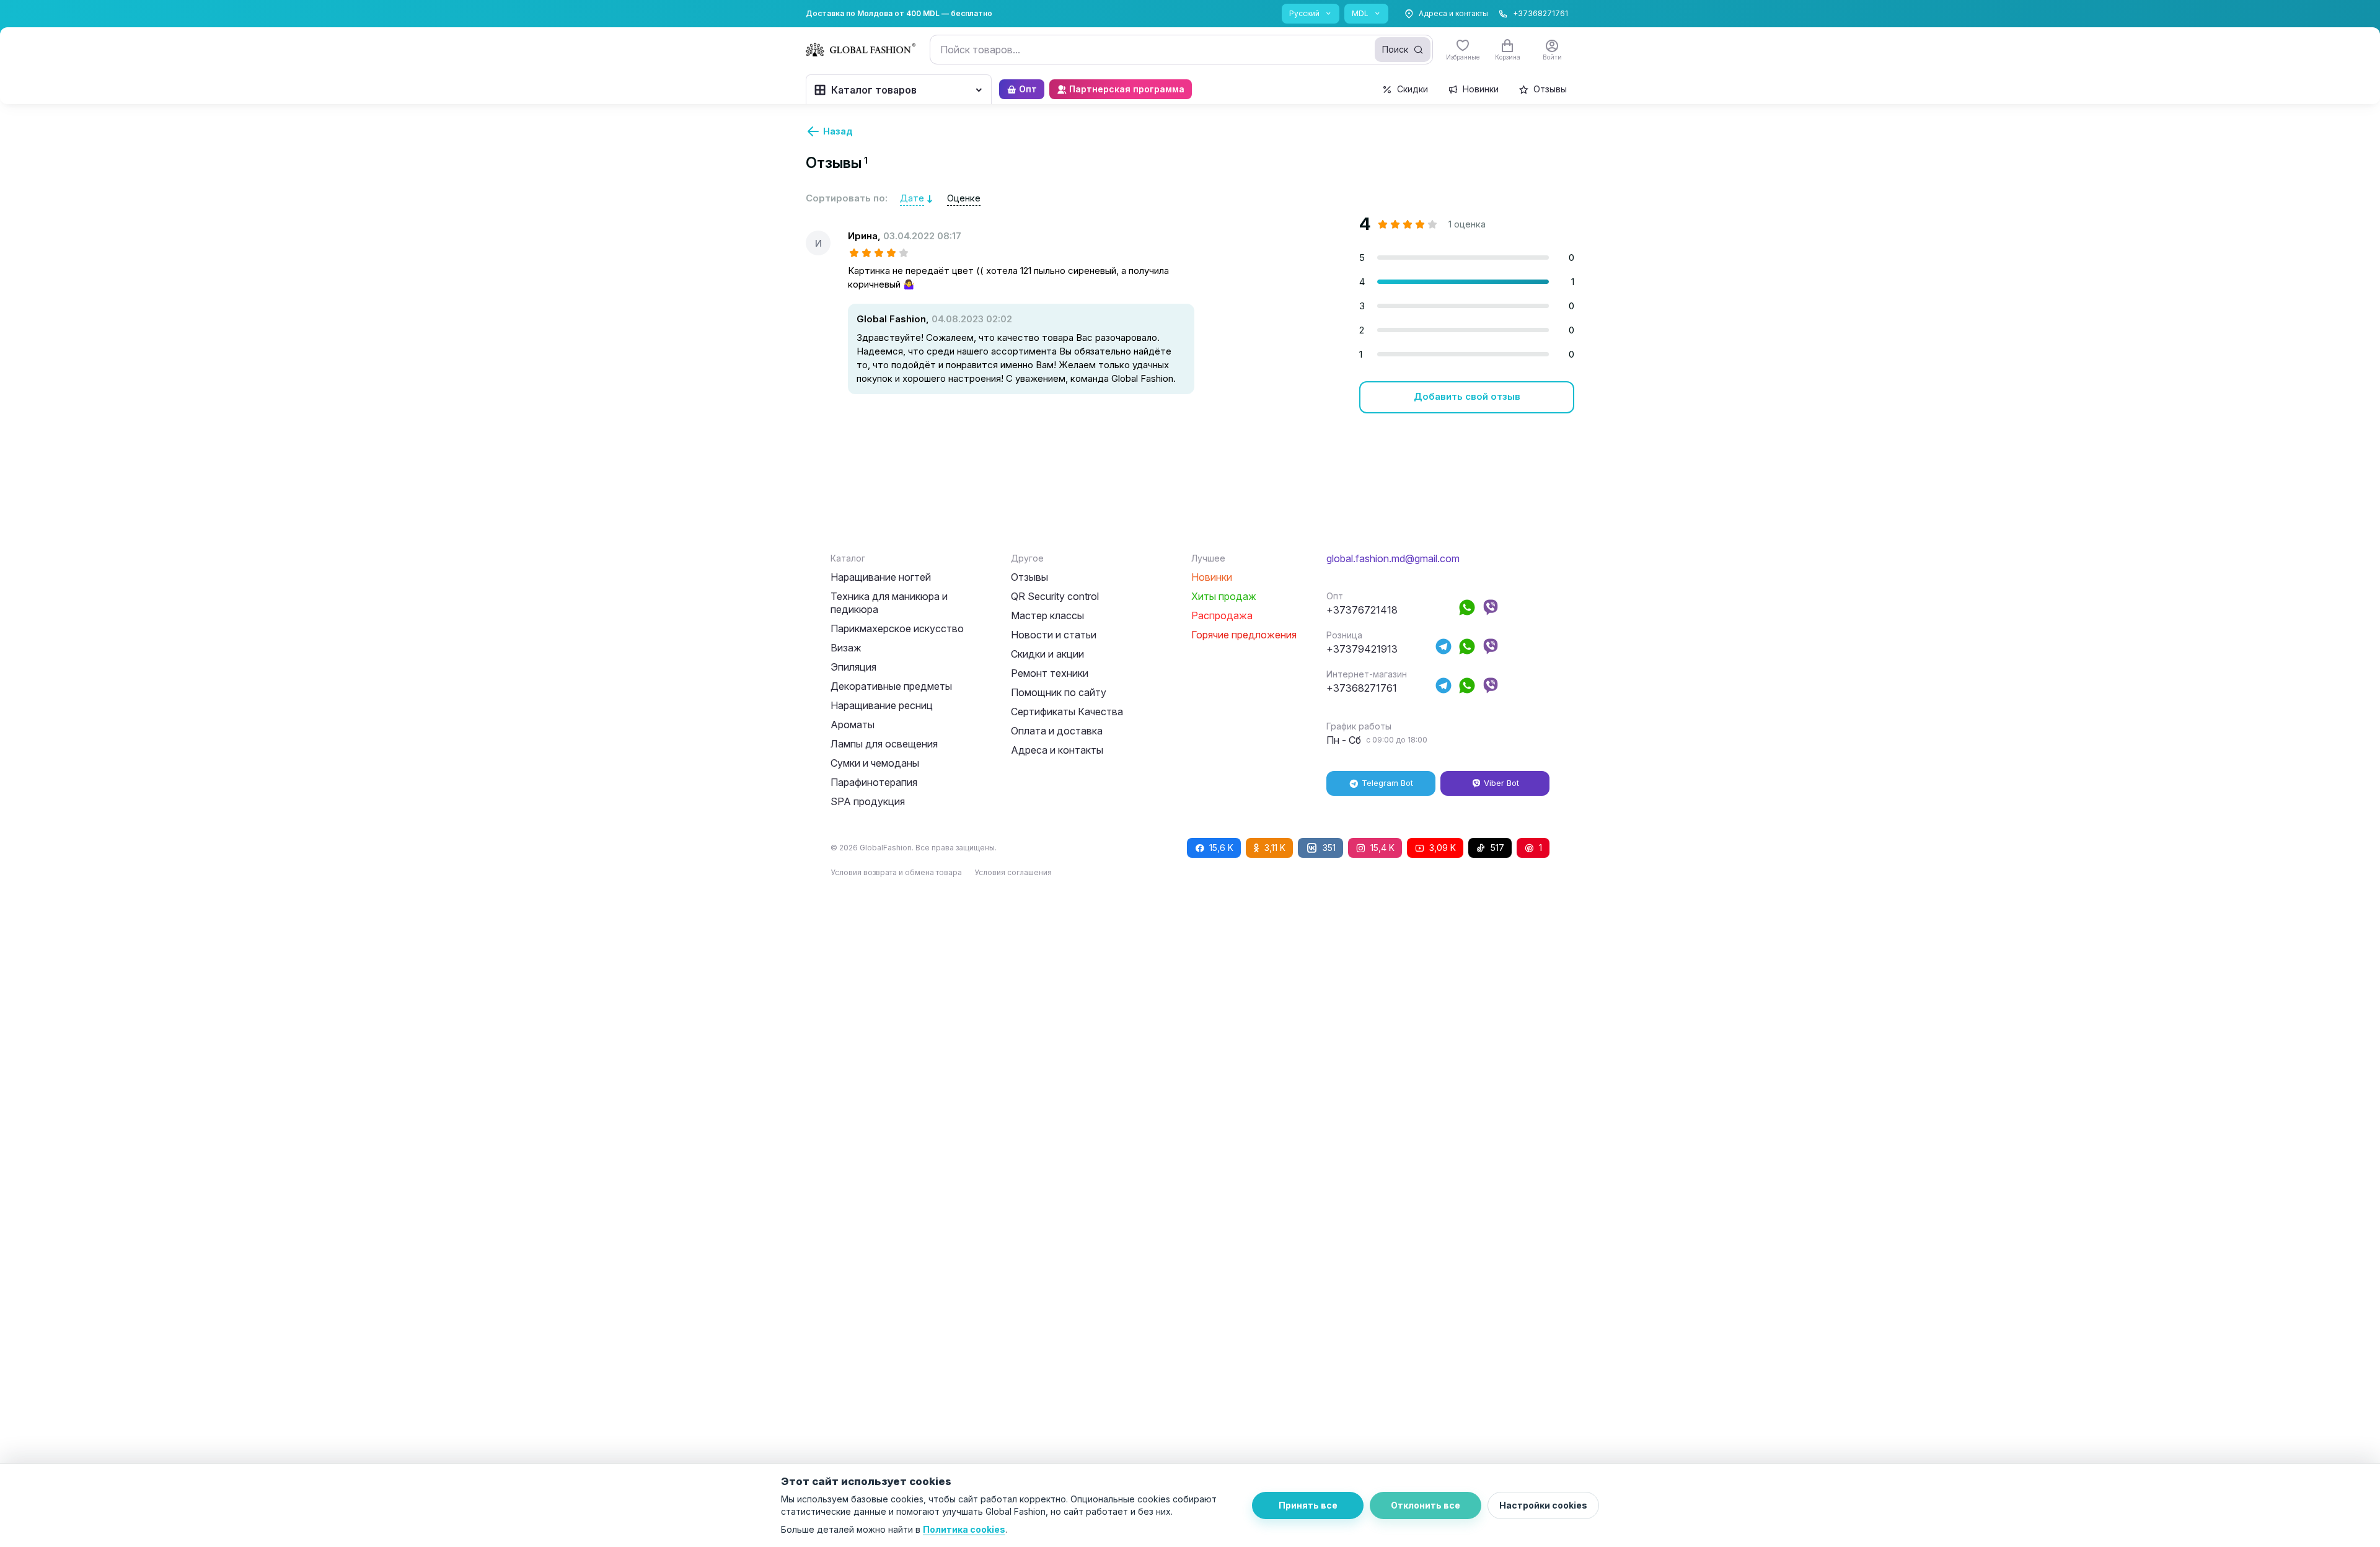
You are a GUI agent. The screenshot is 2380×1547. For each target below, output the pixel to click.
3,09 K (1443, 848)
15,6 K (1221, 848)
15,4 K (1382, 848)
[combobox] (1181, 50)
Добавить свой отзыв (1467, 396)
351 (1329, 848)
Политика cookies (964, 1529)
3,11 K (1275, 848)
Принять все (1308, 1505)
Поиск (1395, 49)
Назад (838, 131)
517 (1497, 848)
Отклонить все (1426, 1505)
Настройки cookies (1543, 1505)
